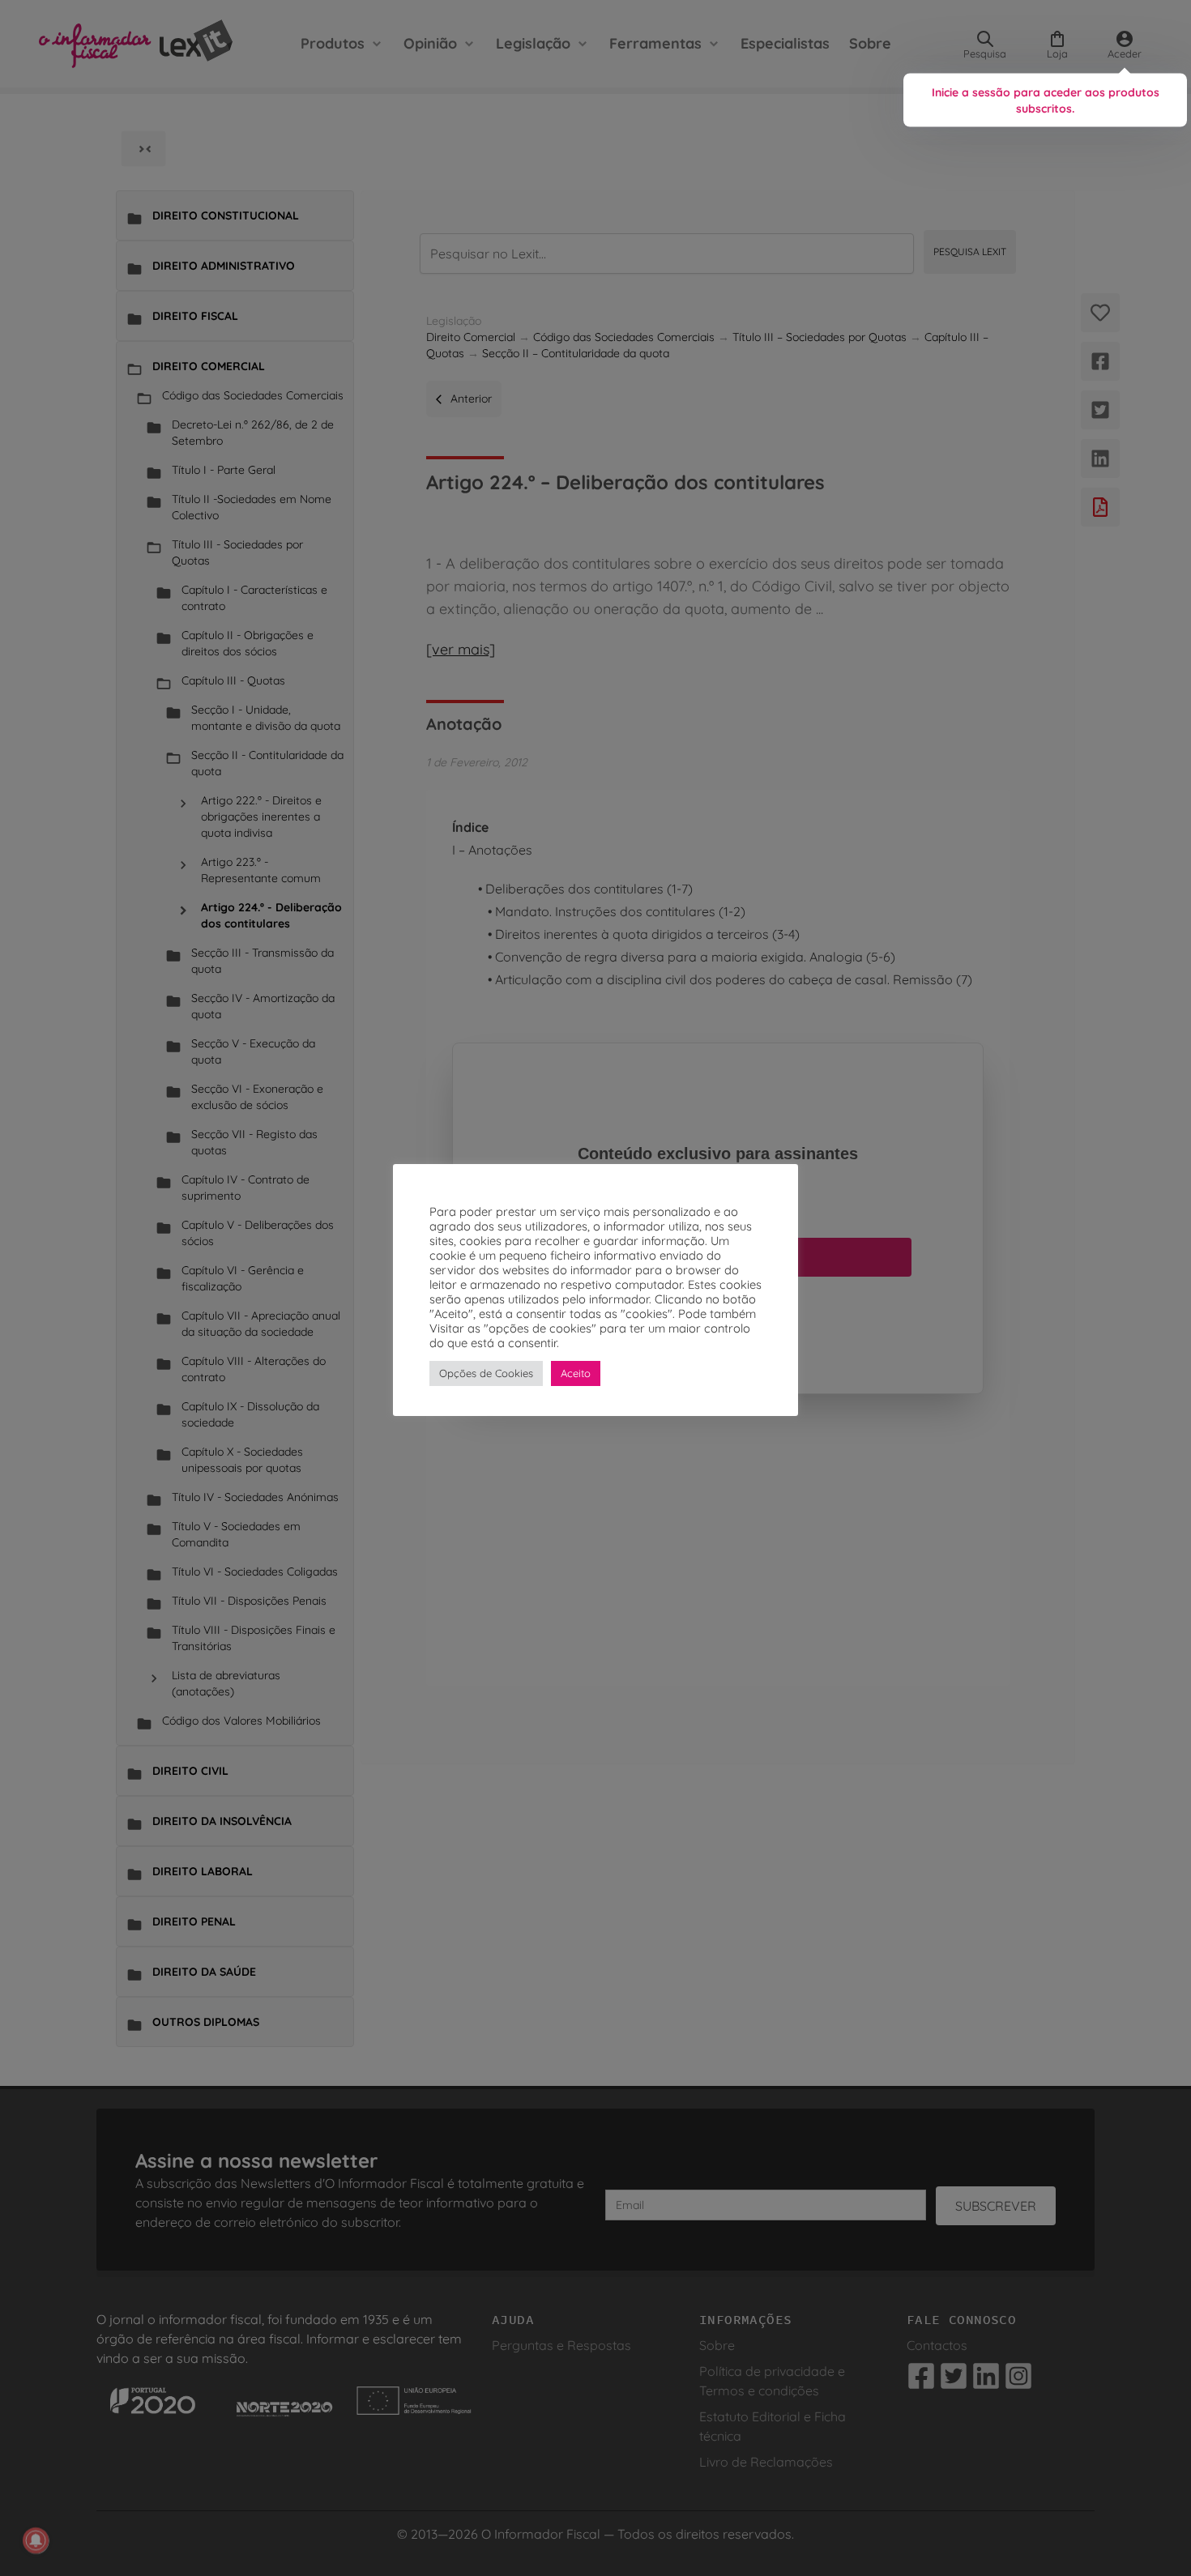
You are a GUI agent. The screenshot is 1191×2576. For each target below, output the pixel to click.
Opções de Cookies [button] (486, 1373)
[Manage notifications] (36, 2540)
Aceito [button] (576, 1373)
